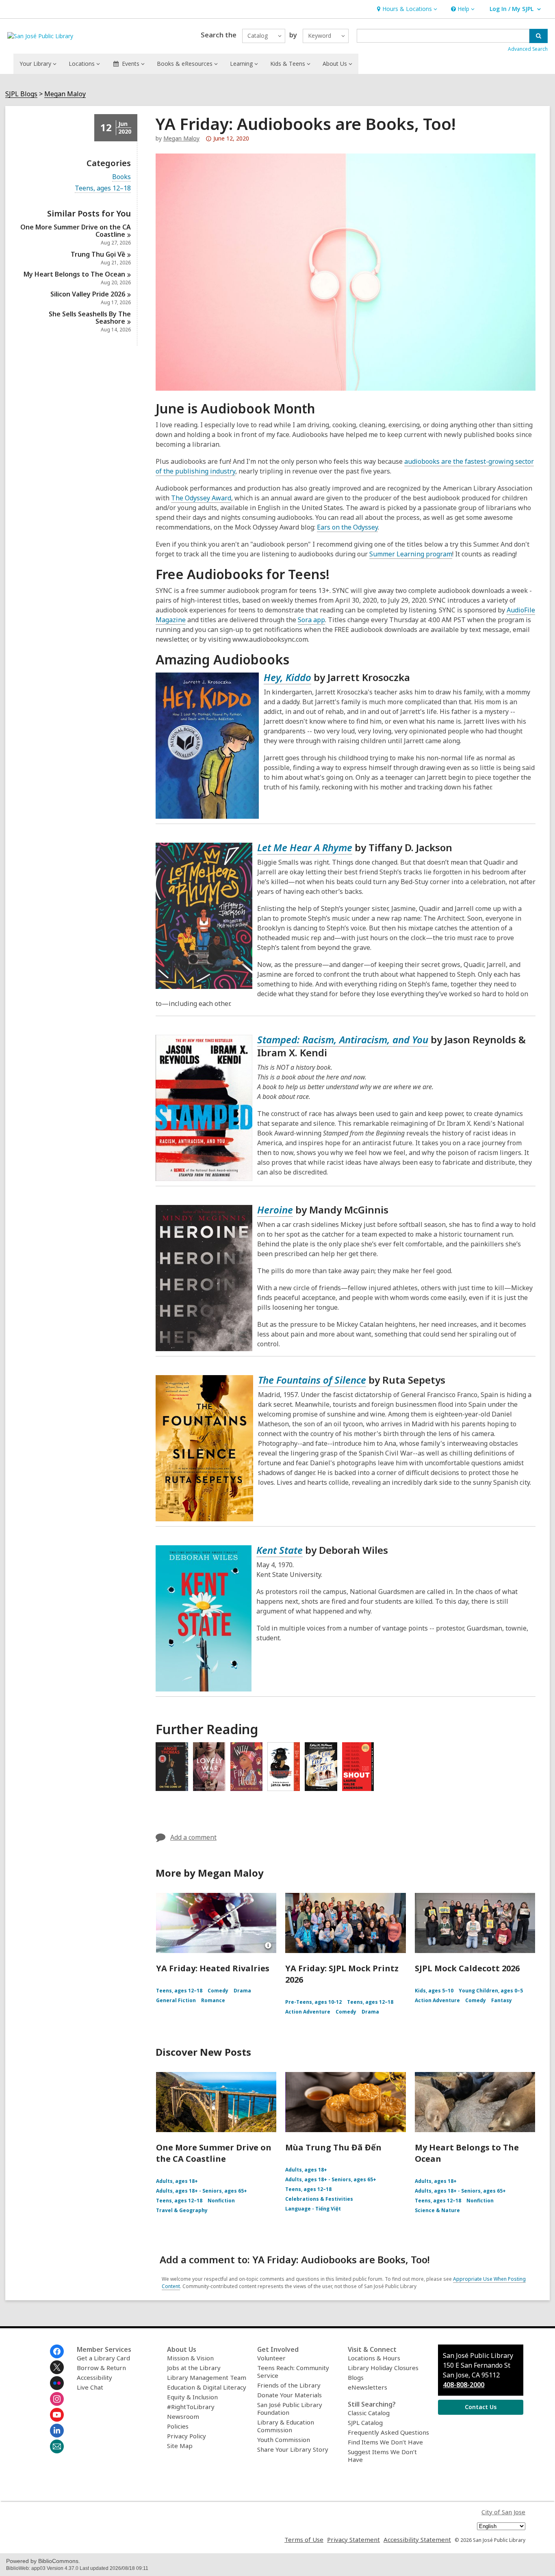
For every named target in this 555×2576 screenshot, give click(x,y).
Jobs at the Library (194, 2368)
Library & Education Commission (286, 2426)
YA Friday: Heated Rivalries (213, 1968)
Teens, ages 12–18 (103, 188)
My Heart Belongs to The (74, 274)
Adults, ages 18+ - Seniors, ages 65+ (202, 2191)
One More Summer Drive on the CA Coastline (214, 2153)
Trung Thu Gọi (98, 254)
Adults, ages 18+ (177, 2181)
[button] (406, 9)
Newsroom (183, 2416)
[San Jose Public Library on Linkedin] (57, 2431)
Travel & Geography (182, 2210)
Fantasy (502, 2000)
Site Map (180, 2446)
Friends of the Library (289, 2385)
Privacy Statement (353, 2539)
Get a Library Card (103, 2358)
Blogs (356, 2377)
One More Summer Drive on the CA (76, 231)
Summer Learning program (411, 554)
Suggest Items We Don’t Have (382, 2456)
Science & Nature (437, 2210)
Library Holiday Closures (383, 2368)
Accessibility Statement (417, 2539)
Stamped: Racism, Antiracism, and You (343, 1039)
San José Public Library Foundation (290, 2408)
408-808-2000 (464, 2385)
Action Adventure (308, 2012)
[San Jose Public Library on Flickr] (57, 2383)
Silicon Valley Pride (88, 294)
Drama (242, 1991)
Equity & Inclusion (192, 2397)
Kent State (280, 1550)
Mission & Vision (190, 2358)
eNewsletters (367, 2387)
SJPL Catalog (365, 2422)
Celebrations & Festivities (319, 2199)
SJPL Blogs (21, 94)
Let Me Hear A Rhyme (305, 847)
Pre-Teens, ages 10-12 (313, 2002)
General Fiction (176, 2000)
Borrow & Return (101, 2368)
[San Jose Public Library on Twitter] (57, 2367)
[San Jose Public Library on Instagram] (57, 2399)
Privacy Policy (186, 2436)
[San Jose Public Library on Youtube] (57, 2415)
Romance (213, 2000)
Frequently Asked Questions (388, 2432)
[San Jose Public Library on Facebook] (57, 2351)
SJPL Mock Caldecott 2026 (467, 1968)
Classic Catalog (369, 2413)
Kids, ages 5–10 (434, 1991)
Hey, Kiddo (287, 677)
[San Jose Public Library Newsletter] (57, 2446)
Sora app (311, 620)
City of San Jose (503, 2512)
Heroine (275, 1210)
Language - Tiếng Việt (313, 2209)
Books (121, 177)
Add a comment (193, 1837)
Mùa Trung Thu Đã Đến (333, 2147)
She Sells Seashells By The (90, 318)
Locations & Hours (374, 2358)
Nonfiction (221, 2201)
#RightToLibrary (191, 2407)
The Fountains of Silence (312, 1380)
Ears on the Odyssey (347, 527)
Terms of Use (304, 2539)
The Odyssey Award (201, 498)
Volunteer (271, 2358)
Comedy (218, 1991)
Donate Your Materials (289, 2395)
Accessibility (94, 2377)
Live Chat (90, 2387)
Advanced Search (528, 49)
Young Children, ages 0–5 (491, 1991)
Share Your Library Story (293, 2449)
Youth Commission (284, 2440)
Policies (178, 2426)
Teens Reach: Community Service (293, 2372)
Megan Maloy (65, 94)
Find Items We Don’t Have (385, 2442)
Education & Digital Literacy (207, 2387)
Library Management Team (207, 2377)
